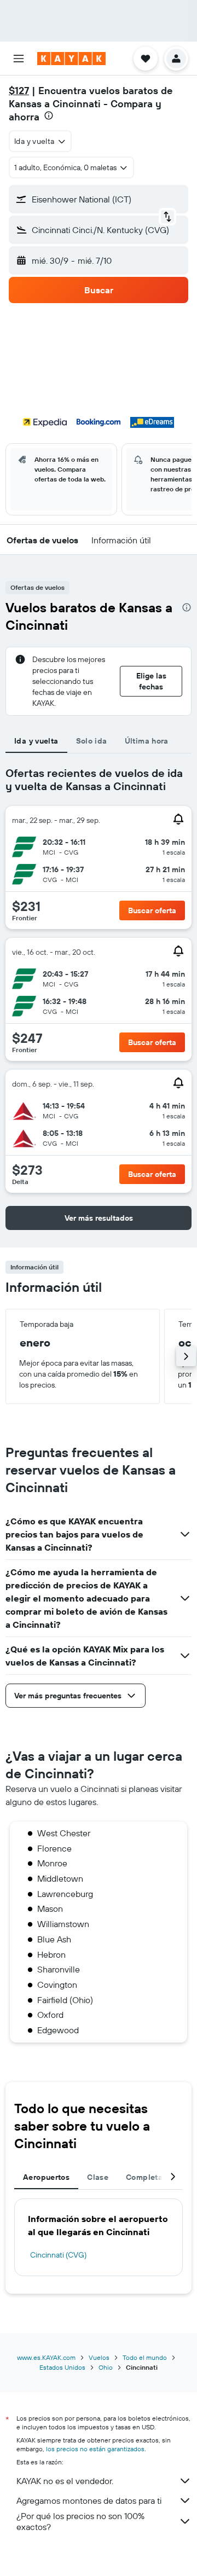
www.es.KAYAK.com (46, 2357)
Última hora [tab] (147, 741)
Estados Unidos (62, 2367)
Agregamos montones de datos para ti (89, 2500)
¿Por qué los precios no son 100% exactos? (80, 2521)
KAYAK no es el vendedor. (65, 2481)
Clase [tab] (98, 2177)
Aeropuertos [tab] (46, 2177)
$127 (19, 91)
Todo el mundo (145, 2357)
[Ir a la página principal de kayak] (71, 59)
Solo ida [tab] (92, 741)
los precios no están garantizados (95, 2449)
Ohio (106, 2367)
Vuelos (99, 2357)
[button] (19, 59)
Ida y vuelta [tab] (36, 741)
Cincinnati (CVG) (58, 2255)
